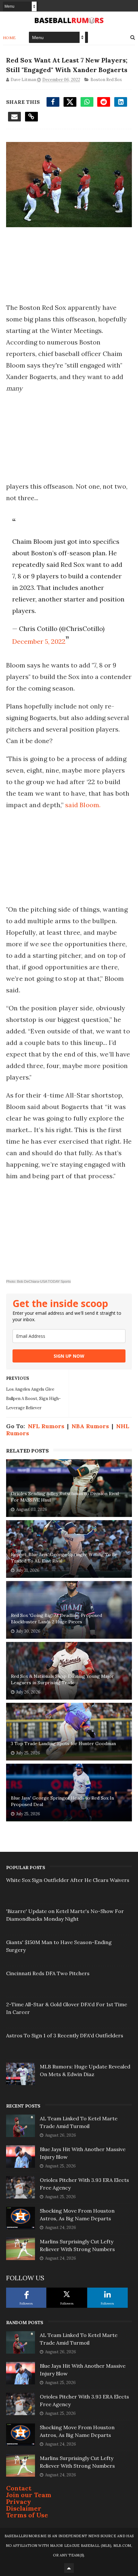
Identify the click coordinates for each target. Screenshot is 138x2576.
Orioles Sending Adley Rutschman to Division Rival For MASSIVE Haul (65, 1497)
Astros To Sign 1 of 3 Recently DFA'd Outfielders (65, 2035)
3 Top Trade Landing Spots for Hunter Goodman (63, 1744)
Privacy (19, 2501)
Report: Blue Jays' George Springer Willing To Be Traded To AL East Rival (64, 1558)
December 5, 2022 (39, 641)
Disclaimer (24, 2508)
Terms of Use (27, 2515)
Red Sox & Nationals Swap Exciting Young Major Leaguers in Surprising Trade (62, 1679)
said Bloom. (82, 805)
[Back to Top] (69, 2568)
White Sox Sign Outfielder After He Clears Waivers (68, 1880)
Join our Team (29, 2495)
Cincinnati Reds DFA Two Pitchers (48, 1973)
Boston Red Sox (106, 80)
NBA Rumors (90, 1426)
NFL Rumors (46, 1426)
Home (9, 38)
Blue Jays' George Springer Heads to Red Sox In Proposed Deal (62, 1801)
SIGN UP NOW (69, 1356)
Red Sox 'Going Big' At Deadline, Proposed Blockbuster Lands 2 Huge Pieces (56, 1619)
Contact (19, 2488)
